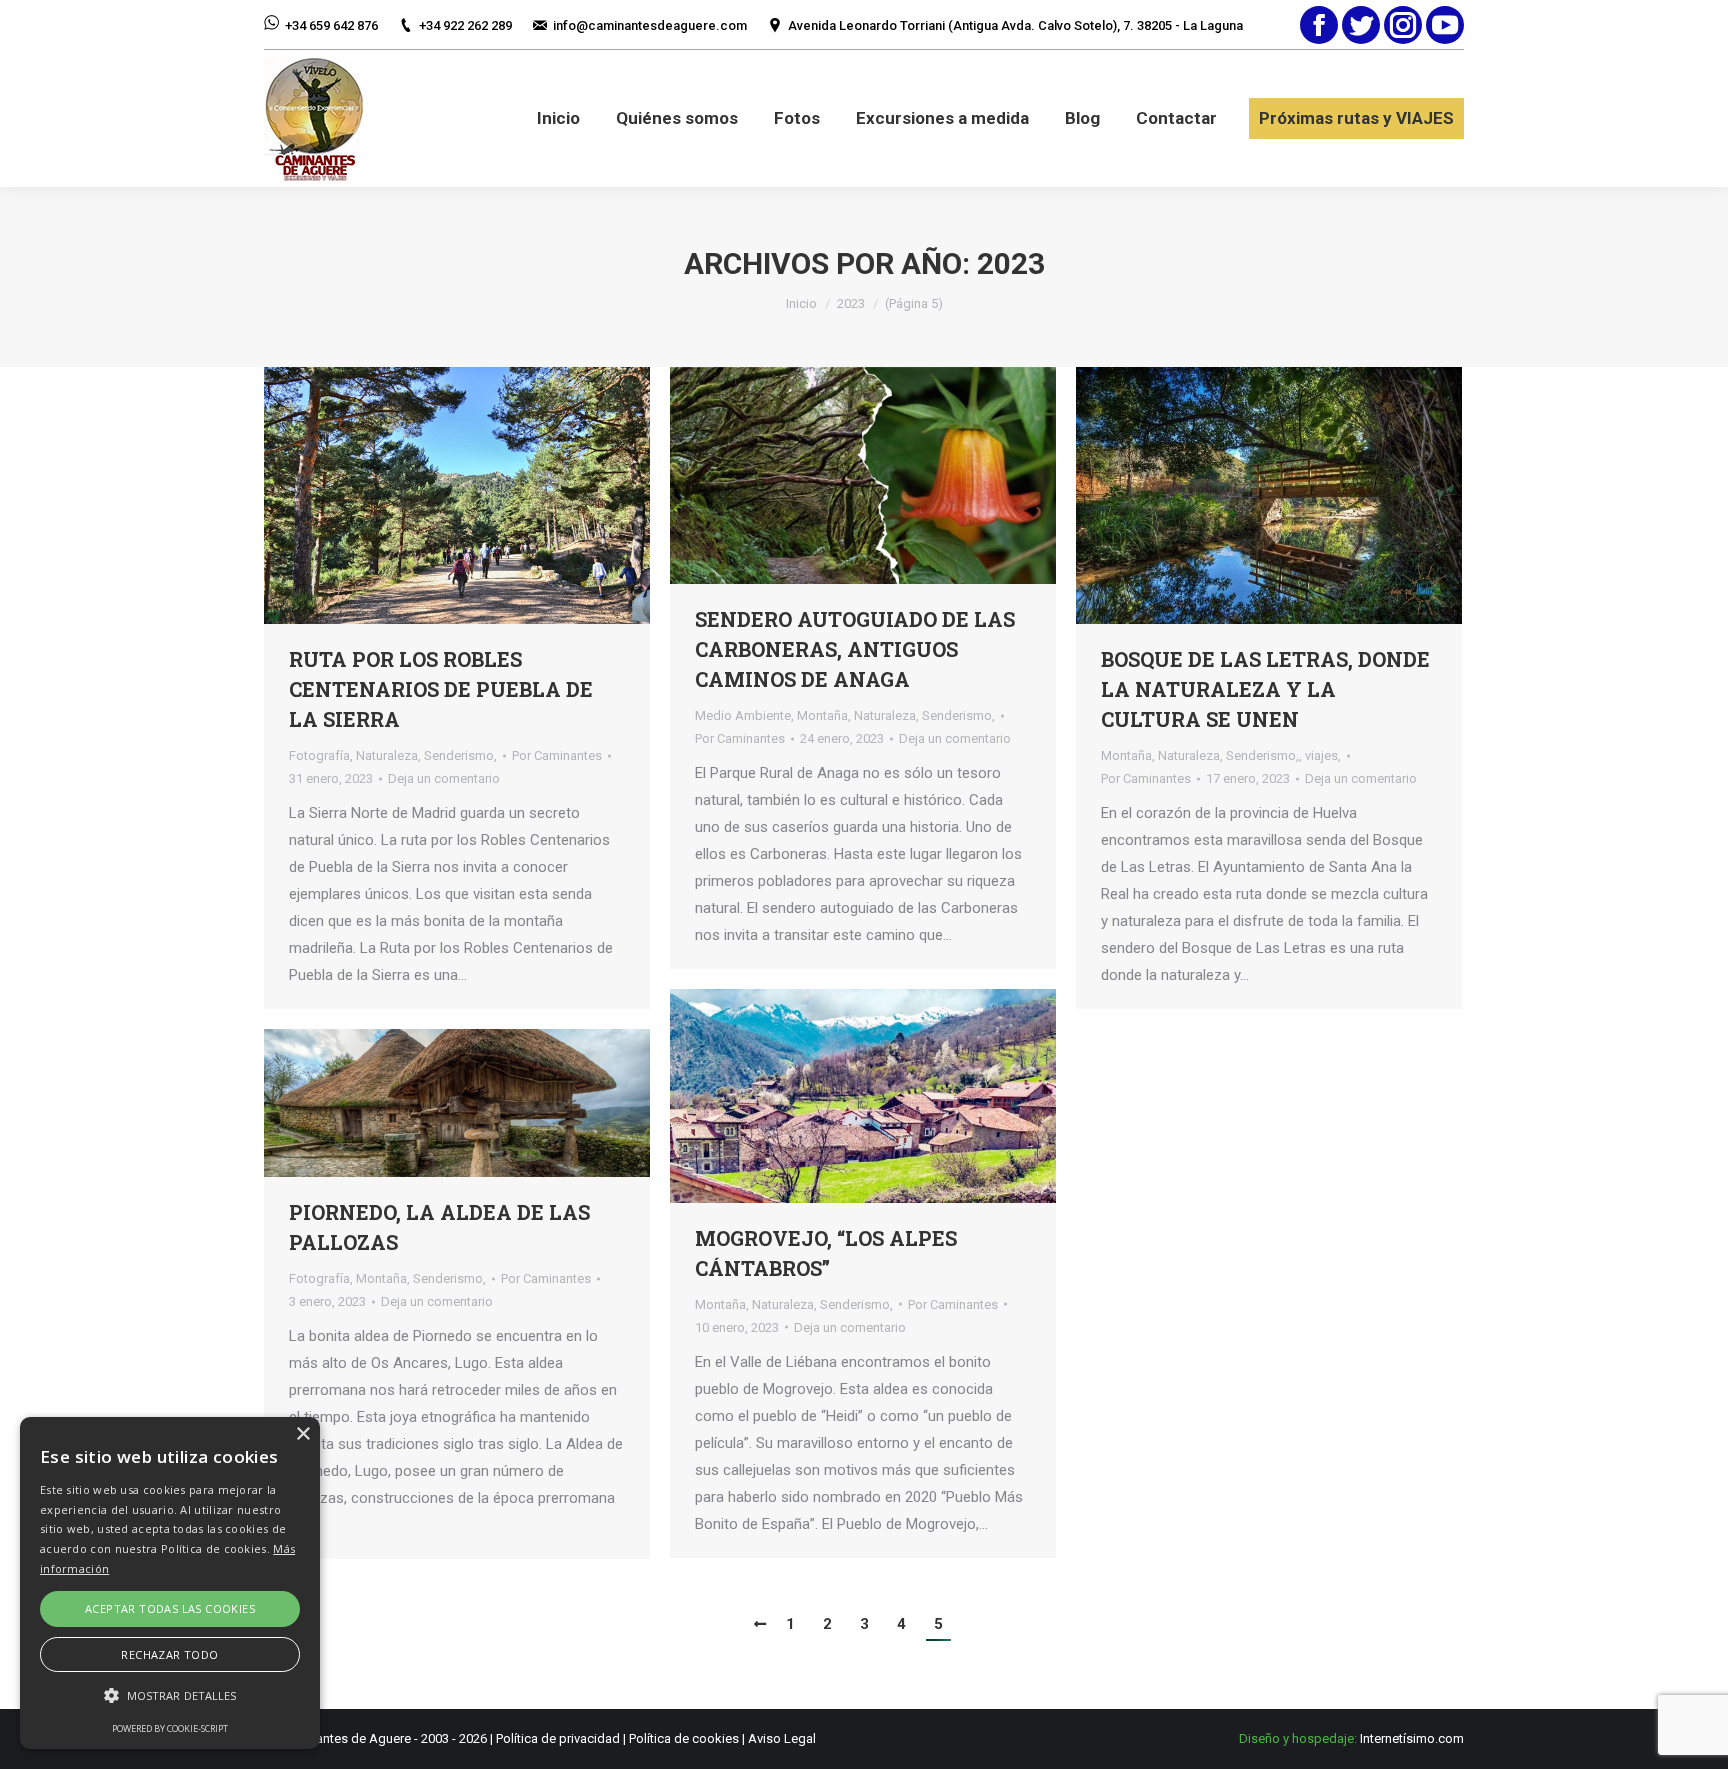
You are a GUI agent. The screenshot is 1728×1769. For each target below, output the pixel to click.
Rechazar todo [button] (169, 1654)
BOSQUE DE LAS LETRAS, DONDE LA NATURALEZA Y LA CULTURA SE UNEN (1265, 689)
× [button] (302, 1434)
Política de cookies (684, 1738)
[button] (170, 1695)
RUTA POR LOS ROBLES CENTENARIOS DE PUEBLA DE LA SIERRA (441, 689)
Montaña (822, 715)
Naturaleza (387, 755)
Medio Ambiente (743, 715)
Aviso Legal (782, 1738)
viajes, (1323, 755)
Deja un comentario (444, 778)
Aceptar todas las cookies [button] (170, 1608)
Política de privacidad (558, 1738)
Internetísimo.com (1412, 1738)
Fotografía (319, 755)
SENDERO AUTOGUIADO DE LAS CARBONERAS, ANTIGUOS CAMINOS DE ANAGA (855, 649)
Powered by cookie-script (170, 1728)
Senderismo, (460, 755)
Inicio (801, 303)
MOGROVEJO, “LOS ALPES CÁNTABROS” (826, 1253)
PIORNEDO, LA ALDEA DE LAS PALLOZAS (439, 1227)
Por (557, 755)
